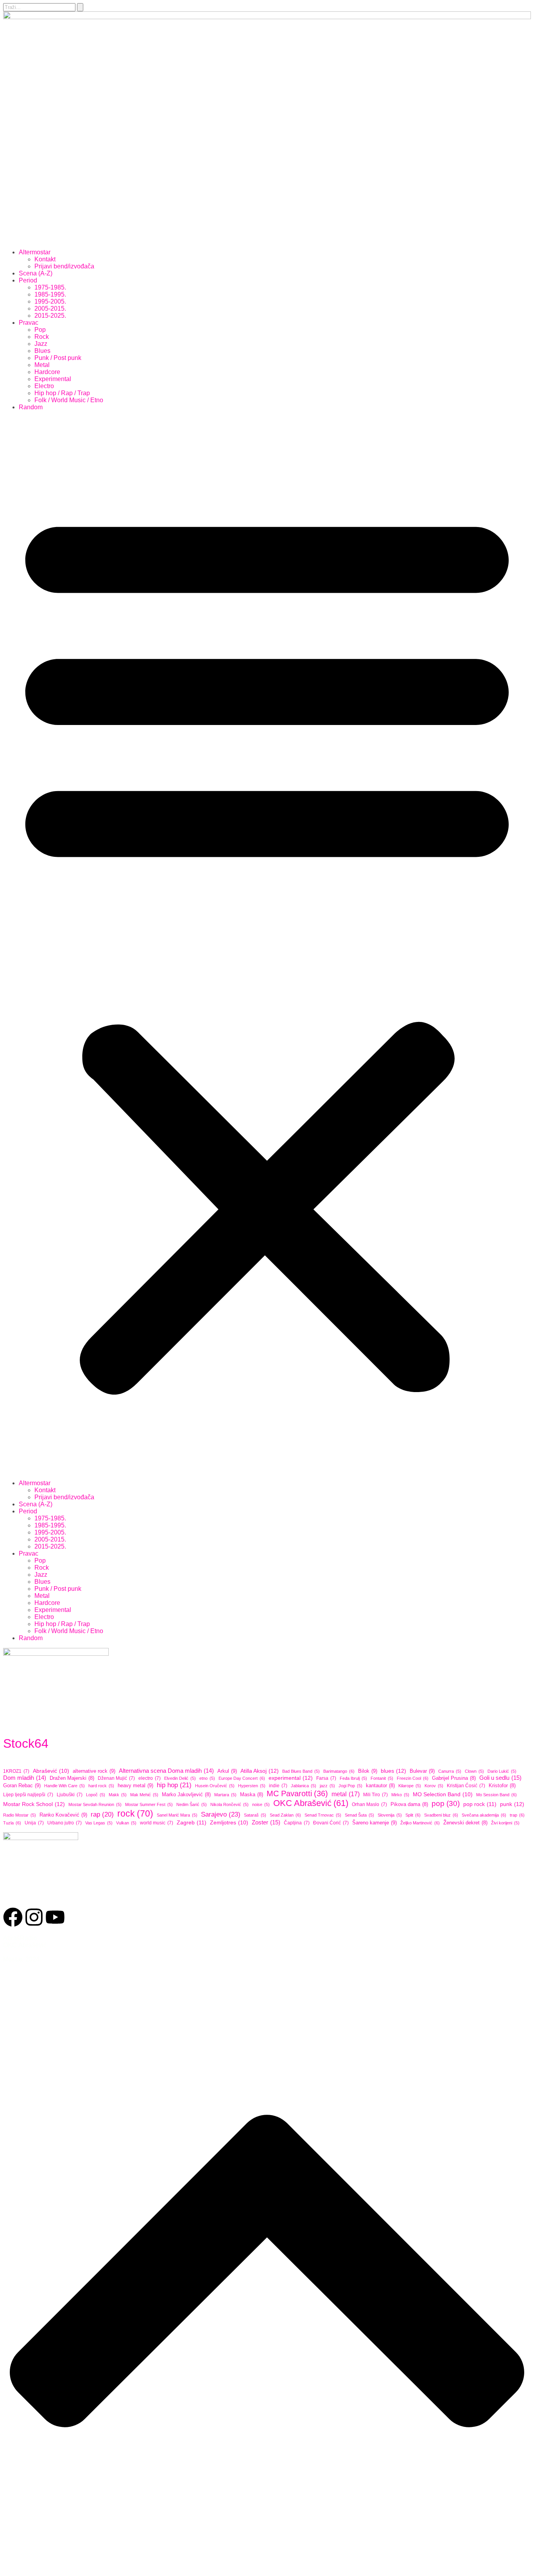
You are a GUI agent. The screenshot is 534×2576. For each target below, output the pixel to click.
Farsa (326, 1778)
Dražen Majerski (72, 1778)
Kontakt (45, 259)
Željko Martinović (420, 1823)
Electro (44, 386)
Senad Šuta (359, 1815)
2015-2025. (50, 316)
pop (446, 1803)
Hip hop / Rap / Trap (62, 393)
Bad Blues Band (301, 1771)
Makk (118, 1795)
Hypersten (252, 1786)
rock (135, 1813)
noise (261, 1804)
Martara (225, 1795)
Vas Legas (99, 1823)
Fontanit (382, 1778)
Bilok (368, 1771)
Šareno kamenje (375, 1823)
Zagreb (192, 1822)
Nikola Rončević (229, 1804)
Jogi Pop (350, 1786)
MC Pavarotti (297, 1793)
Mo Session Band (496, 1795)
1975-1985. (50, 287)
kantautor (380, 1786)
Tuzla (12, 1823)
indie (278, 1786)
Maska (252, 1795)
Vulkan (126, 1823)
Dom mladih (25, 1778)
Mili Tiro (375, 1795)
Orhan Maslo (369, 1804)
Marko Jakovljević (186, 1795)
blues (393, 1771)
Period (28, 280)
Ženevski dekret (465, 1823)
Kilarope (410, 1786)
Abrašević (51, 1771)
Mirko (400, 1795)
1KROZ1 (16, 1771)
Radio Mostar (20, 1815)
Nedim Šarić (192, 1804)
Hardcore (47, 372)
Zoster (266, 1822)
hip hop (174, 1785)
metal (346, 1794)
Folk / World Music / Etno (69, 400)
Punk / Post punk (58, 358)
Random (31, 407)
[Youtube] (55, 1917)
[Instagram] (34, 1917)
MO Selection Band (443, 1794)
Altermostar (35, 252)
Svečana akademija (484, 1815)
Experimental (53, 379)
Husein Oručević (215, 1786)
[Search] (80, 7)
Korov (434, 1786)
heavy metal (135, 1785)
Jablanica (304, 1786)
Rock (42, 337)
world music (157, 1823)
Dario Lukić (502, 1771)
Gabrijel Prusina (454, 1778)
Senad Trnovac (323, 1815)
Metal (42, 365)
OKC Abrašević (311, 1803)
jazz (327, 1786)
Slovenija (390, 1815)
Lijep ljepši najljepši (28, 1795)
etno (207, 1778)
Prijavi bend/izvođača (64, 266)
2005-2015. (50, 309)
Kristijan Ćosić (466, 1786)
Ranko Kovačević (63, 1815)
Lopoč (96, 1795)
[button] (267, 945)
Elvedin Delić (180, 1778)
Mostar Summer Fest (149, 1804)
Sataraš (255, 1815)
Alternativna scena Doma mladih (166, 1771)
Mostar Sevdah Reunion (95, 1804)
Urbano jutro (65, 1823)
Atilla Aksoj (260, 1771)
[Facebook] (13, 1917)
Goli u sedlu (500, 1778)
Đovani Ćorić (331, 1823)
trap (517, 1815)
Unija (34, 1823)
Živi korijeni (505, 1823)
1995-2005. (50, 301)
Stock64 (26, 1743)
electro (150, 1778)
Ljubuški (70, 1795)
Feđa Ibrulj (353, 1778)
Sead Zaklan (285, 1815)
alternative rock (94, 1771)
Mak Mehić (144, 1795)
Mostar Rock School (34, 1804)
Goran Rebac (22, 1785)
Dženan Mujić (116, 1778)
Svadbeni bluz (441, 1815)
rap (102, 1814)
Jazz (41, 344)
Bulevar (422, 1771)
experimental (291, 1778)
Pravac (29, 323)
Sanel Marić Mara (177, 1815)
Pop (40, 330)
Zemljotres (229, 1823)
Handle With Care (65, 1786)
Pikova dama (409, 1804)
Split (413, 1815)
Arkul (227, 1771)
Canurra (450, 1771)
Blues (42, 351)
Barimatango (339, 1771)
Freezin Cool (413, 1778)
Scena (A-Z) (36, 273)
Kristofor (502, 1786)
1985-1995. (50, 294)
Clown (474, 1771)
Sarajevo (221, 1814)
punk (512, 1804)
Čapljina (297, 1823)
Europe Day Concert (242, 1778)
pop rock (480, 1804)
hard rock (101, 1786)
